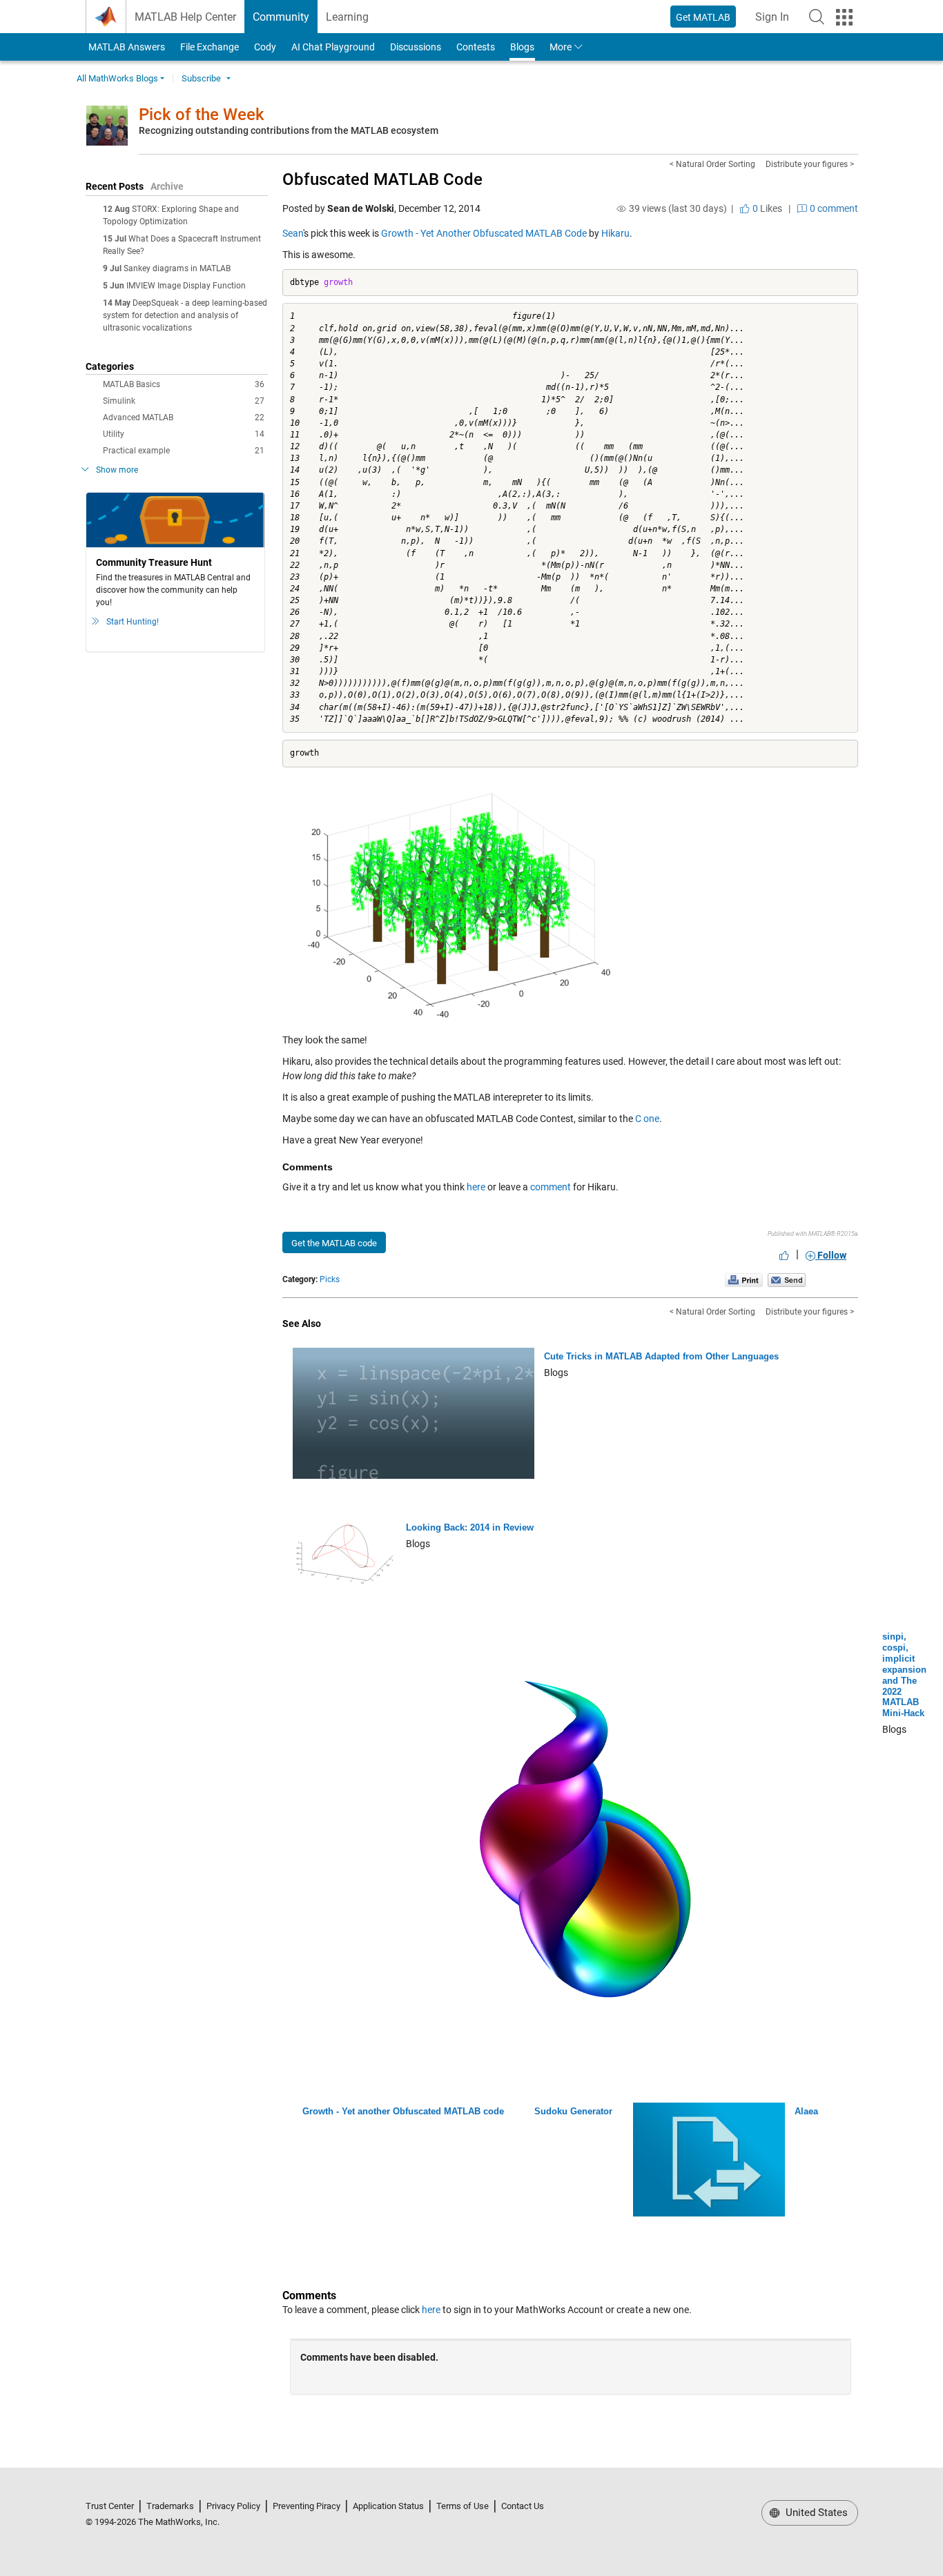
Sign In (776, 21)
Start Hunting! (133, 622)
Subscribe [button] (201, 78)
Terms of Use (463, 2506)
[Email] (787, 1279)
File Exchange (210, 47)
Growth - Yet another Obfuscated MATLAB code (403, 2111)
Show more (117, 470)
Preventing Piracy (307, 2506)
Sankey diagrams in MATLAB (177, 268)
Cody (265, 47)
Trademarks (170, 2506)
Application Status (388, 2506)
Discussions (416, 47)
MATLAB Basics (184, 384)
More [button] (561, 47)
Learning (347, 17)
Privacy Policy (233, 2506)
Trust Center (110, 2506)
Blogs (522, 47)
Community (281, 17)
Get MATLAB (703, 17)
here (476, 1187)
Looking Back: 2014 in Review (470, 1527)
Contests (476, 47)
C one (647, 1119)
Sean (293, 233)
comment (551, 1187)
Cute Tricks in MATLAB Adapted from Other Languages (661, 1356)
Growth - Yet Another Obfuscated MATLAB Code (484, 233)
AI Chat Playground (333, 47)
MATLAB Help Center (185, 17)
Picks (330, 1279)
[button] (817, 17)
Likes (766, 208)
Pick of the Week (202, 115)
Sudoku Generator (573, 2111)
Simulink (184, 401)
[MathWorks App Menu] (844, 17)
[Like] (784, 1255)
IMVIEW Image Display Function (186, 286)
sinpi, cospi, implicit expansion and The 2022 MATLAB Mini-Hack (904, 1675)
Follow (831, 1255)
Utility (184, 434)
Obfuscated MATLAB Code (382, 179)
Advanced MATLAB (184, 417)
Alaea (806, 2111)
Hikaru (615, 233)
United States (815, 2513)
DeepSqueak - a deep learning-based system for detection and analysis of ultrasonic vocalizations (185, 315)
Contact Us (523, 2506)
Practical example (184, 451)
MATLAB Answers (126, 47)
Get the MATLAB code (334, 1243)
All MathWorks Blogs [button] (117, 78)
